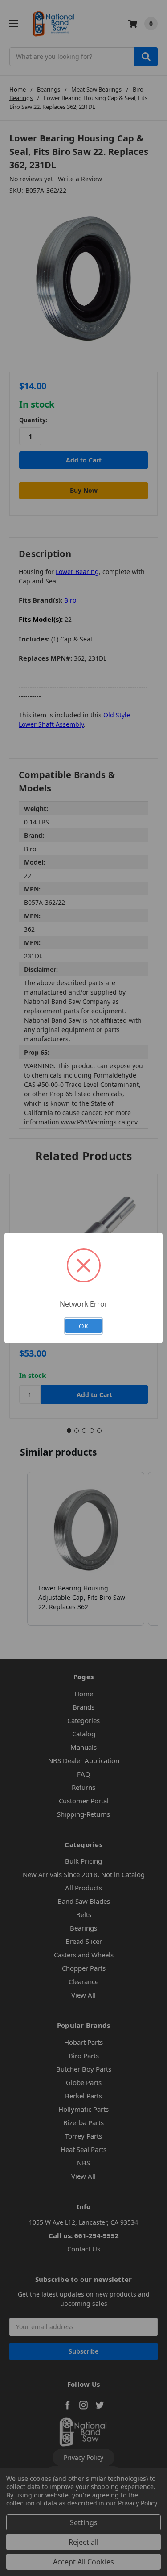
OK (83, 1326)
